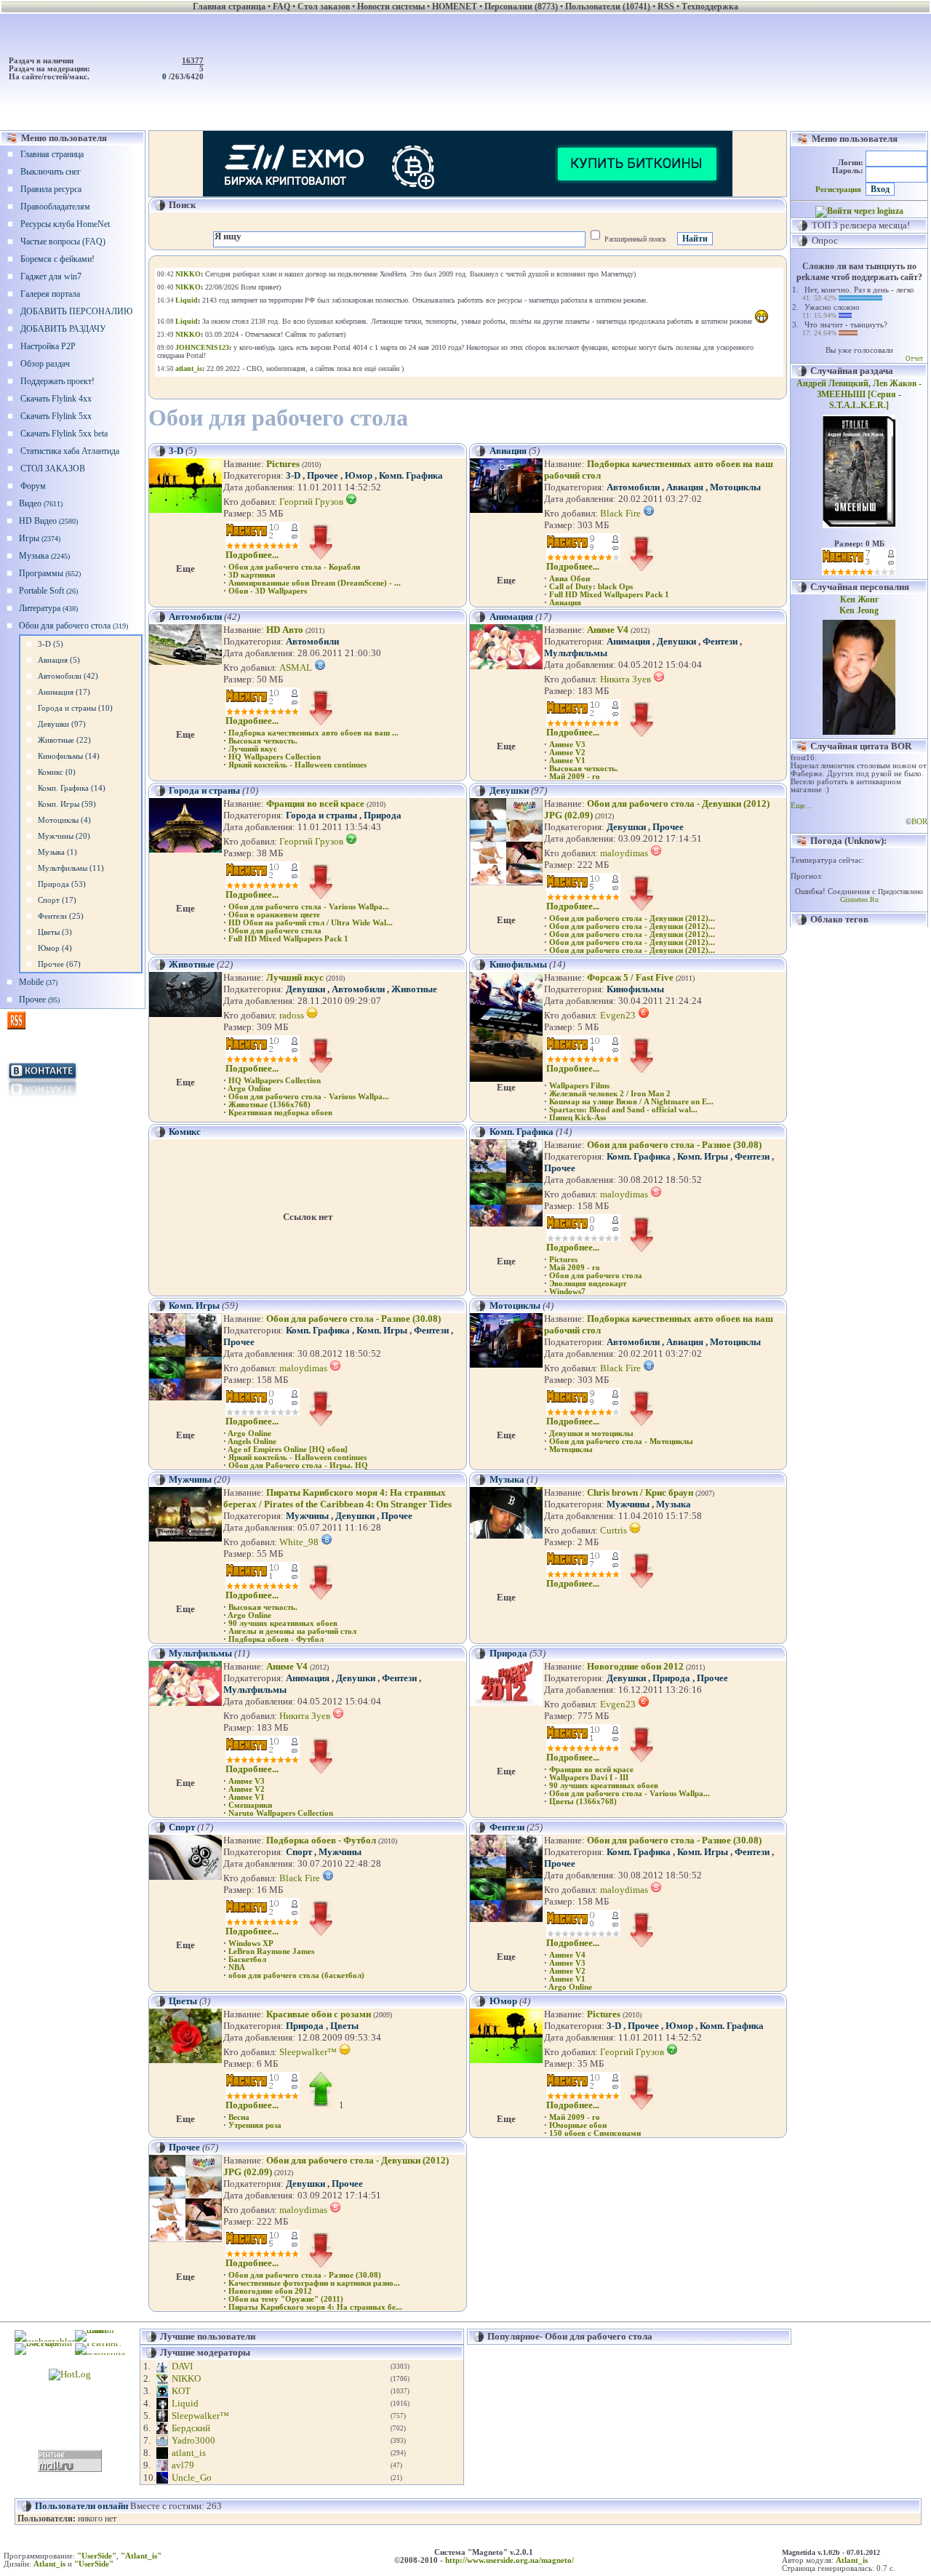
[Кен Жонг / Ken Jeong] (859, 732)
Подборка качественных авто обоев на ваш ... (313, 733)
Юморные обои (578, 2125)
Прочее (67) (59, 964)
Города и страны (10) (75, 708)
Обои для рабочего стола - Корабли (294, 567)
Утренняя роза (255, 2125)
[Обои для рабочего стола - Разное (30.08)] (506, 1223)
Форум (33, 486)
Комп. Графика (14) (72, 788)
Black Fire (622, 513)
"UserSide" (97, 2556)
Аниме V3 (567, 745)
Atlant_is (852, 2560)
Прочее (39, 1000)
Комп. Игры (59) (67, 804)
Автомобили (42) (68, 676)
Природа (383, 815)
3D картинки (252, 575)
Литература (48, 608)
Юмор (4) (55, 948)
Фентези (720, 641)
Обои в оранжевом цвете (274, 915)
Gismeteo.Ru (859, 900)
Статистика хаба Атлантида (70, 451)
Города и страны (204, 790)
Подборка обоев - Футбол (276, 1639)
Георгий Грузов (312, 502)
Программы (50, 573)
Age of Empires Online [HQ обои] (288, 1450)
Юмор (359, 475)
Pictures (283, 464)
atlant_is (189, 2453)
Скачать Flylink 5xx (56, 416)
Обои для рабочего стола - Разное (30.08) (674, 1145)
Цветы (183, 2001)
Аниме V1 (567, 761)
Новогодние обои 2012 (635, 1666)
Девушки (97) (62, 724)
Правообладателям (55, 207)
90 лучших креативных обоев (283, 1623)
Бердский (191, 2428)
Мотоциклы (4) (64, 820)
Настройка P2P (48, 346)
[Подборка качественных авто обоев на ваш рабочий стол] (506, 510)
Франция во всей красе (315, 803)
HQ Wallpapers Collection (275, 757)
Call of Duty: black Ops (591, 587)
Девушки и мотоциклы (591, 1433)
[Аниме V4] (506, 666)
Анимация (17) (64, 692)
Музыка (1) (57, 852)
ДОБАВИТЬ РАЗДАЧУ (63, 329)
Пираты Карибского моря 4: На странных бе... (315, 2307)
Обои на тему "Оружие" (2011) (286, 2299)
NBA (237, 1967)
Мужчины (190, 1479)
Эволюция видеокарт (588, 1284)
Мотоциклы (735, 487)
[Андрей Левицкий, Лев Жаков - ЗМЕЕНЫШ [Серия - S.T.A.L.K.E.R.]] (859, 525)
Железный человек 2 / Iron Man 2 (610, 1094)
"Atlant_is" (141, 2556)
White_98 (300, 1542)
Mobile (38, 982)
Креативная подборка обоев (280, 1113)
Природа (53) (62, 884)
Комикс (185, 1132)
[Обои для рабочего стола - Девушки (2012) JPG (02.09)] (506, 882)
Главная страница (52, 154)
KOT (181, 2391)
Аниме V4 (608, 630)
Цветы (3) (55, 932)
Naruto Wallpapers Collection (281, 1813)
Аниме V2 (567, 753)
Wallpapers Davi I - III (589, 1778)
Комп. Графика (411, 475)
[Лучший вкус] (185, 1014)
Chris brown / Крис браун (640, 1492)
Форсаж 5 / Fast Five (630, 977)
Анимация (511, 617)
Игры (40, 538)
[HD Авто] (185, 662)
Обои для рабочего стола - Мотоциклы (621, 1441)
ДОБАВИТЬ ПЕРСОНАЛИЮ (76, 311)
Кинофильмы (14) (69, 756)
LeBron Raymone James (271, 1951)
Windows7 (567, 1292)
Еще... (801, 806)
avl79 (183, 2465)
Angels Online (252, 1441)
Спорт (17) (57, 900)
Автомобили (633, 487)
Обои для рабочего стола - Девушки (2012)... (632, 918)
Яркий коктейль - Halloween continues (297, 765)
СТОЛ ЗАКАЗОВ (53, 468)
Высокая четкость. (263, 741)
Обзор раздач (45, 364)
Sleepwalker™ (309, 2052)
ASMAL (297, 667)
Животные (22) (64, 740)
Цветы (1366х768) (583, 1802)
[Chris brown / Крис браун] (506, 1535)
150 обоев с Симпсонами (595, 2133)
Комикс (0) (57, 772)
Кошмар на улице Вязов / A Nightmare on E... (631, 1102)
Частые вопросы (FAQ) (63, 242)
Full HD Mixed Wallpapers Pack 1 (609, 595)
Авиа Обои (570, 579)
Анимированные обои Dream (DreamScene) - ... (315, 583)
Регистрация (838, 190)
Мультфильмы (576, 653)
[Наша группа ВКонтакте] (43, 1097)
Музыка (44, 556)
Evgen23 (619, 1015)
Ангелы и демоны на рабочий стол (292, 1631)
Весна (239, 2117)
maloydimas (625, 853)
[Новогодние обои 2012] (506, 1703)
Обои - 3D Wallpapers (268, 591)
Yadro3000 (193, 2440)
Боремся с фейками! (57, 259)
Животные (192, 964)
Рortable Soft (48, 591)
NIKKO (186, 2378)
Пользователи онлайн (81, 2506)
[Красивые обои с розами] (185, 2060)
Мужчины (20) (64, 836)
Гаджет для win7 (51, 276)
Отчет (914, 359)
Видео (41, 503)
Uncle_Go (192, 2477)
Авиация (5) (59, 660)
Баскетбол (247, 1959)
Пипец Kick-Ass (578, 1118)
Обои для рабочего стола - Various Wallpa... (309, 907)
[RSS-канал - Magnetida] (16, 1026)
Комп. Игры (703, 1156)
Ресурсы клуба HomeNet (65, 224)
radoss (293, 1015)
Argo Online (249, 1089)
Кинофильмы (518, 964)
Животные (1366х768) (269, 1105)
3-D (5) (51, 644)
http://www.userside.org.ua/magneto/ (510, 2560)
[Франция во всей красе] (185, 849)
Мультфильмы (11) (71, 868)
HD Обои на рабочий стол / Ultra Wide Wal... (311, 923)
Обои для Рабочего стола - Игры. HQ (298, 1466)
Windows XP (251, 1943)
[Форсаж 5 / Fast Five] (506, 1078)
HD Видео (48, 521)
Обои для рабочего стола (73, 626)
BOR (919, 822)
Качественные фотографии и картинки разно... (314, 2283)
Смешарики (250, 1805)
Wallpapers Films (579, 1086)
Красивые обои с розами (319, 2014)
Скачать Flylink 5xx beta (64, 434)
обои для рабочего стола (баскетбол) (296, 1975)
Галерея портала (50, 294)
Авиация (508, 451)
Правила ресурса (51, 189)
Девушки (676, 641)
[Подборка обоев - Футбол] (185, 1877)
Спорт (182, 1827)
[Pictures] (185, 510)
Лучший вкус (253, 749)
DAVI (182, 2366)
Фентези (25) (61, 916)
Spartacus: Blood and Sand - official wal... (623, 1110)
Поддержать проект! (57, 381)
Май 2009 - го (575, 777)
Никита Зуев (627, 679)
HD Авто (285, 630)
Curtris (615, 1530)
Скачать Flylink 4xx (56, 399)
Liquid (185, 2403)
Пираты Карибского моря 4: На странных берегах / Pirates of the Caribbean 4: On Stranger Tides (337, 1498)
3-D (176, 451)
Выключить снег (51, 172)
